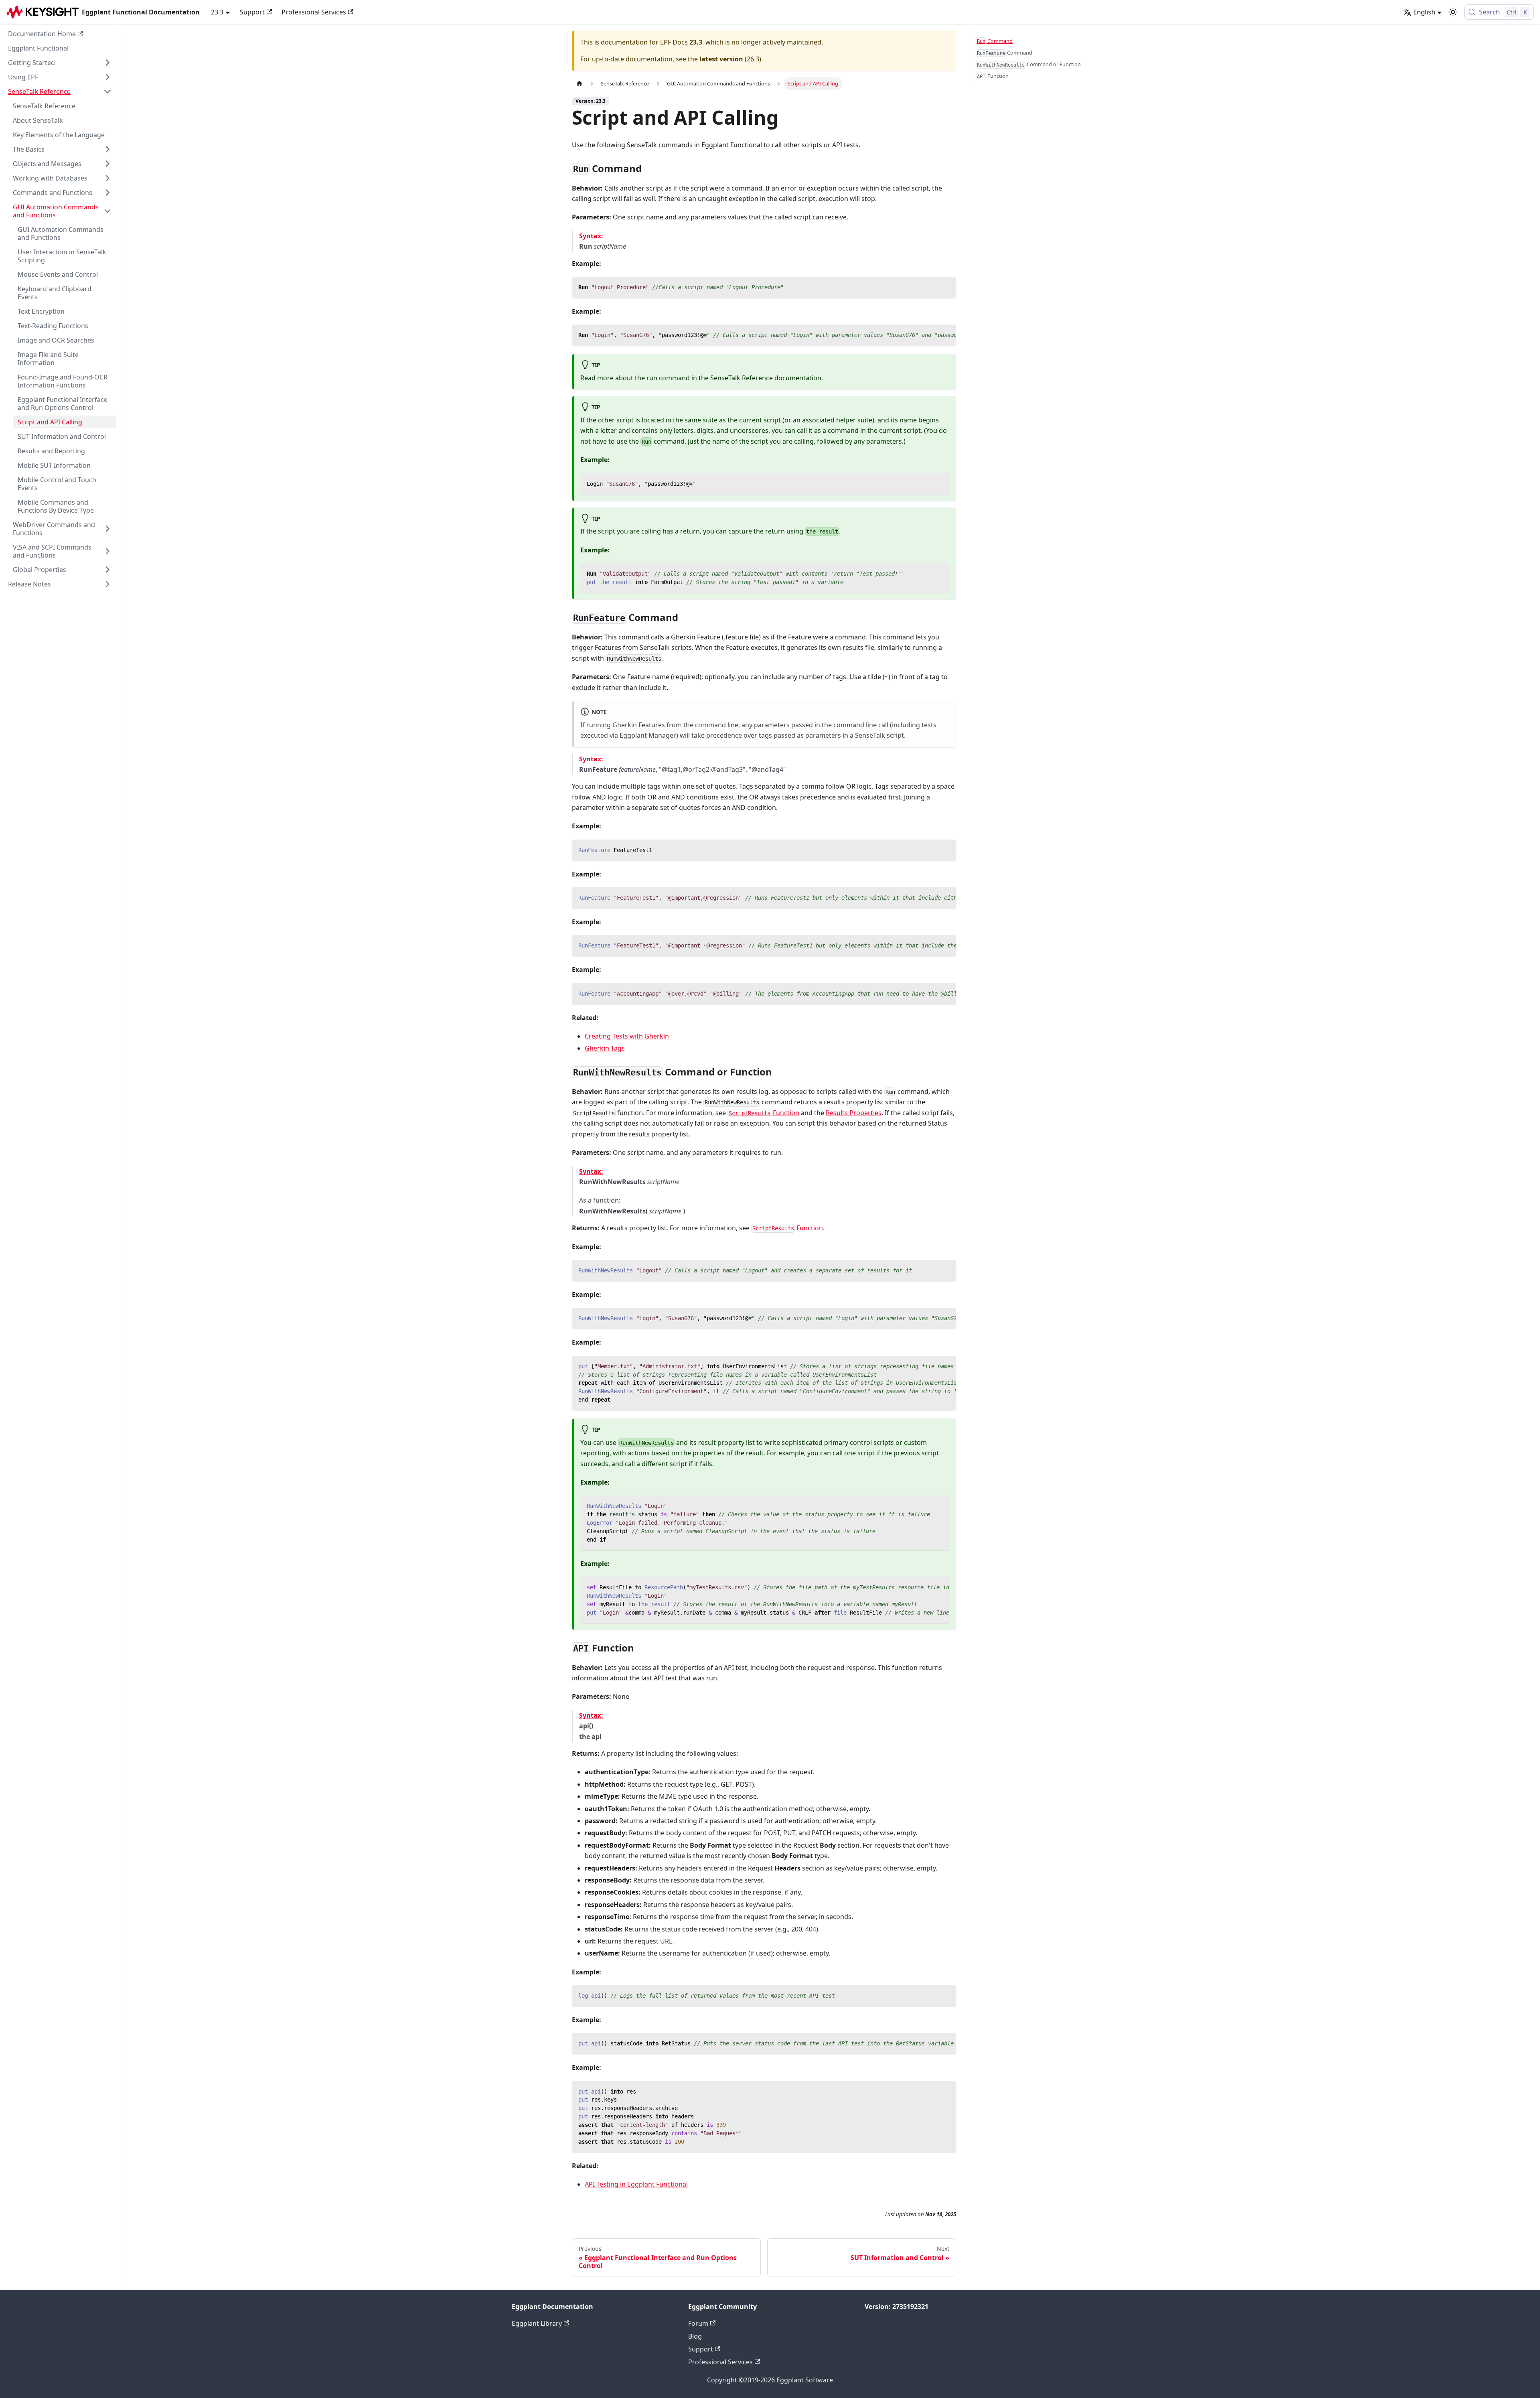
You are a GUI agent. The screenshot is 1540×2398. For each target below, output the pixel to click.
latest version (721, 59)
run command (668, 378)
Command (995, 41)
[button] (60, 63)
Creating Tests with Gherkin (627, 1036)
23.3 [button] (217, 12)
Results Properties (854, 1113)
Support (252, 12)
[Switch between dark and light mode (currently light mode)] (1453, 12)
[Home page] (580, 84)
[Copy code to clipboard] (946, 287)
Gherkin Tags (605, 1048)
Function (764, 1113)
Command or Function (1029, 64)
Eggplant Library (537, 2323)
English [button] (1424, 12)
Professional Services (314, 12)
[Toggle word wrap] (932, 335)
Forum (698, 2323)
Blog (695, 2336)
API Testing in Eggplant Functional (636, 2184)
